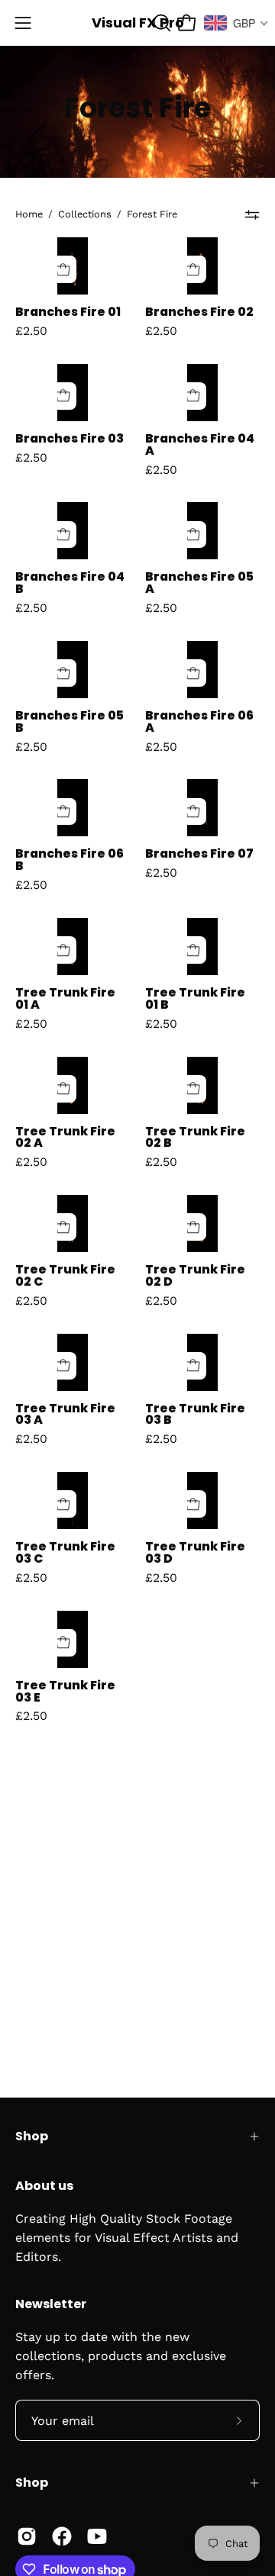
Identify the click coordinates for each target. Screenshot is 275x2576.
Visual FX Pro (138, 23)
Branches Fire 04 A (200, 445)
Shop (32, 2136)
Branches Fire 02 (199, 312)
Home (29, 214)
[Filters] (252, 214)
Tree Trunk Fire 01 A (65, 999)
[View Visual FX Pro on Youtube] (97, 2536)
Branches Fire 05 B (70, 722)
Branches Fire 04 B (70, 583)
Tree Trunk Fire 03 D (195, 1553)
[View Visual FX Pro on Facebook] (62, 2536)
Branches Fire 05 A (199, 583)
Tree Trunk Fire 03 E (65, 1692)
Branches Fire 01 (68, 312)
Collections (85, 214)
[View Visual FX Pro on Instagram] (27, 2536)
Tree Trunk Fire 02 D (195, 1276)
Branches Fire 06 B (70, 860)
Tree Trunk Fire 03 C (65, 1553)
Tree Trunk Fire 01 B (195, 999)
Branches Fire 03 (70, 439)
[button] (160, 23)
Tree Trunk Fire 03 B (195, 1415)
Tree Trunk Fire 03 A (65, 1415)
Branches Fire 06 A (199, 722)
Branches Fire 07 (199, 854)
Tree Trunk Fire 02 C (65, 1276)
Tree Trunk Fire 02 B (195, 1138)
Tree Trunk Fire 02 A (65, 1138)
